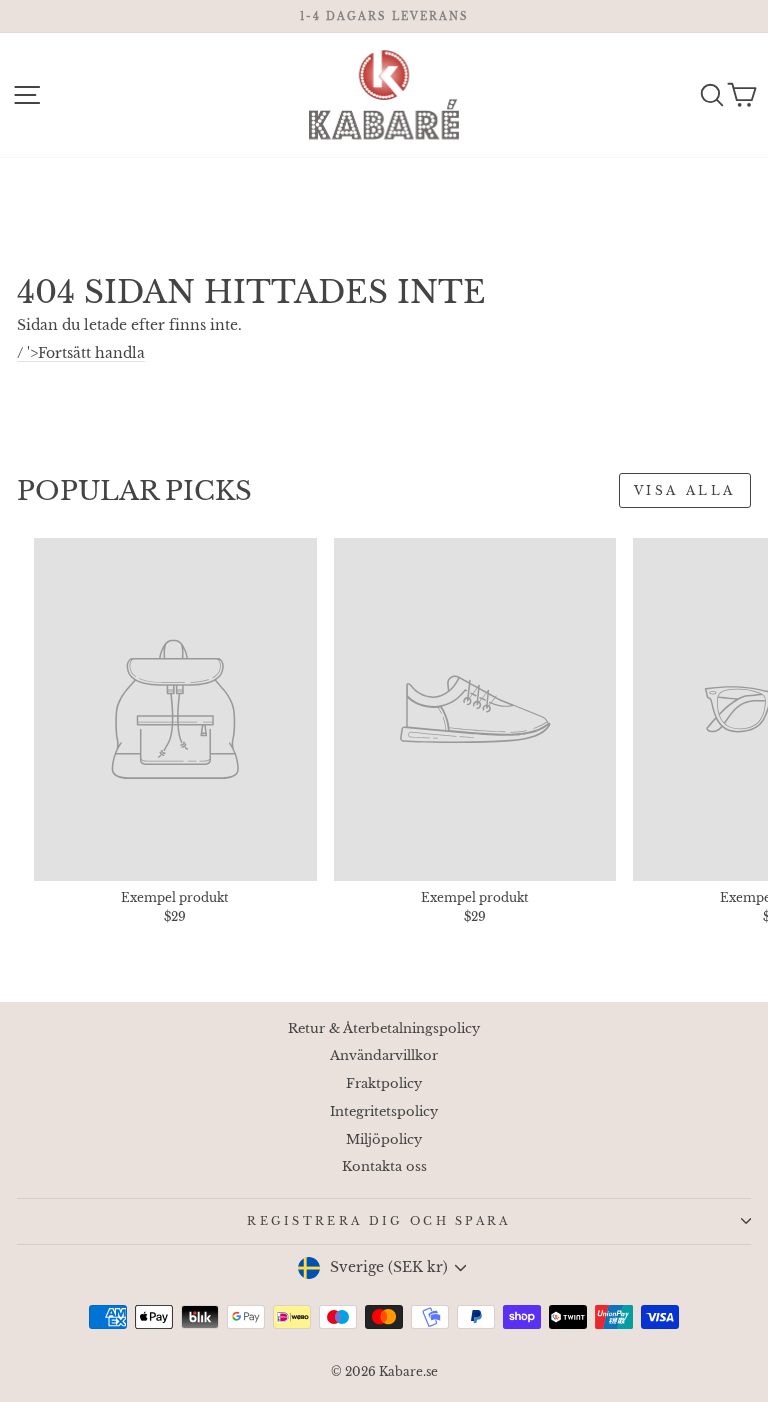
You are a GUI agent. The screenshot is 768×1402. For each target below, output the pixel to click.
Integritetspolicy (384, 1111)
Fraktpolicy (384, 1083)
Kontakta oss (384, 1166)
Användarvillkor (384, 1055)
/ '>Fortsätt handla (81, 353)
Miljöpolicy (384, 1139)
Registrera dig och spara (379, 1221)
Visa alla (685, 490)
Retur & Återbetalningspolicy (384, 1028)
